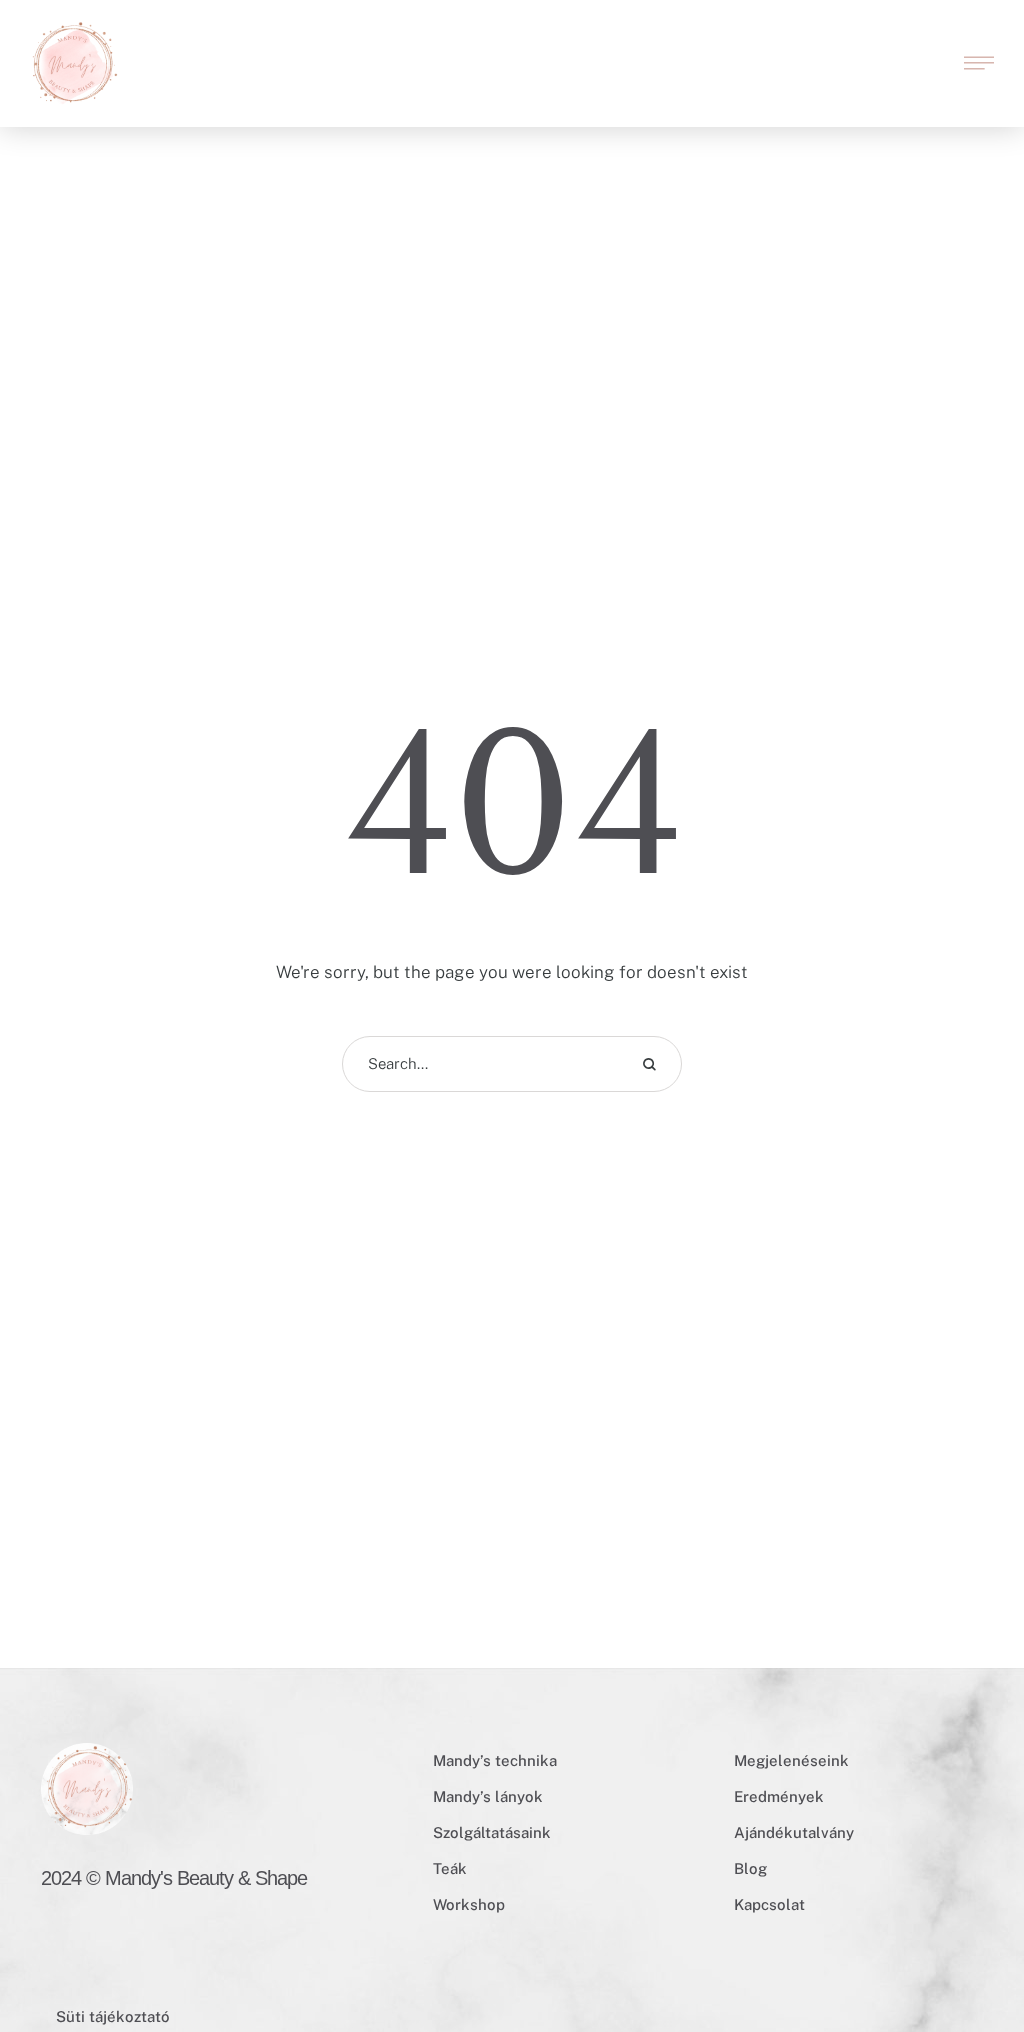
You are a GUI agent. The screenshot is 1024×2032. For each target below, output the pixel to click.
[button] (969, 42)
